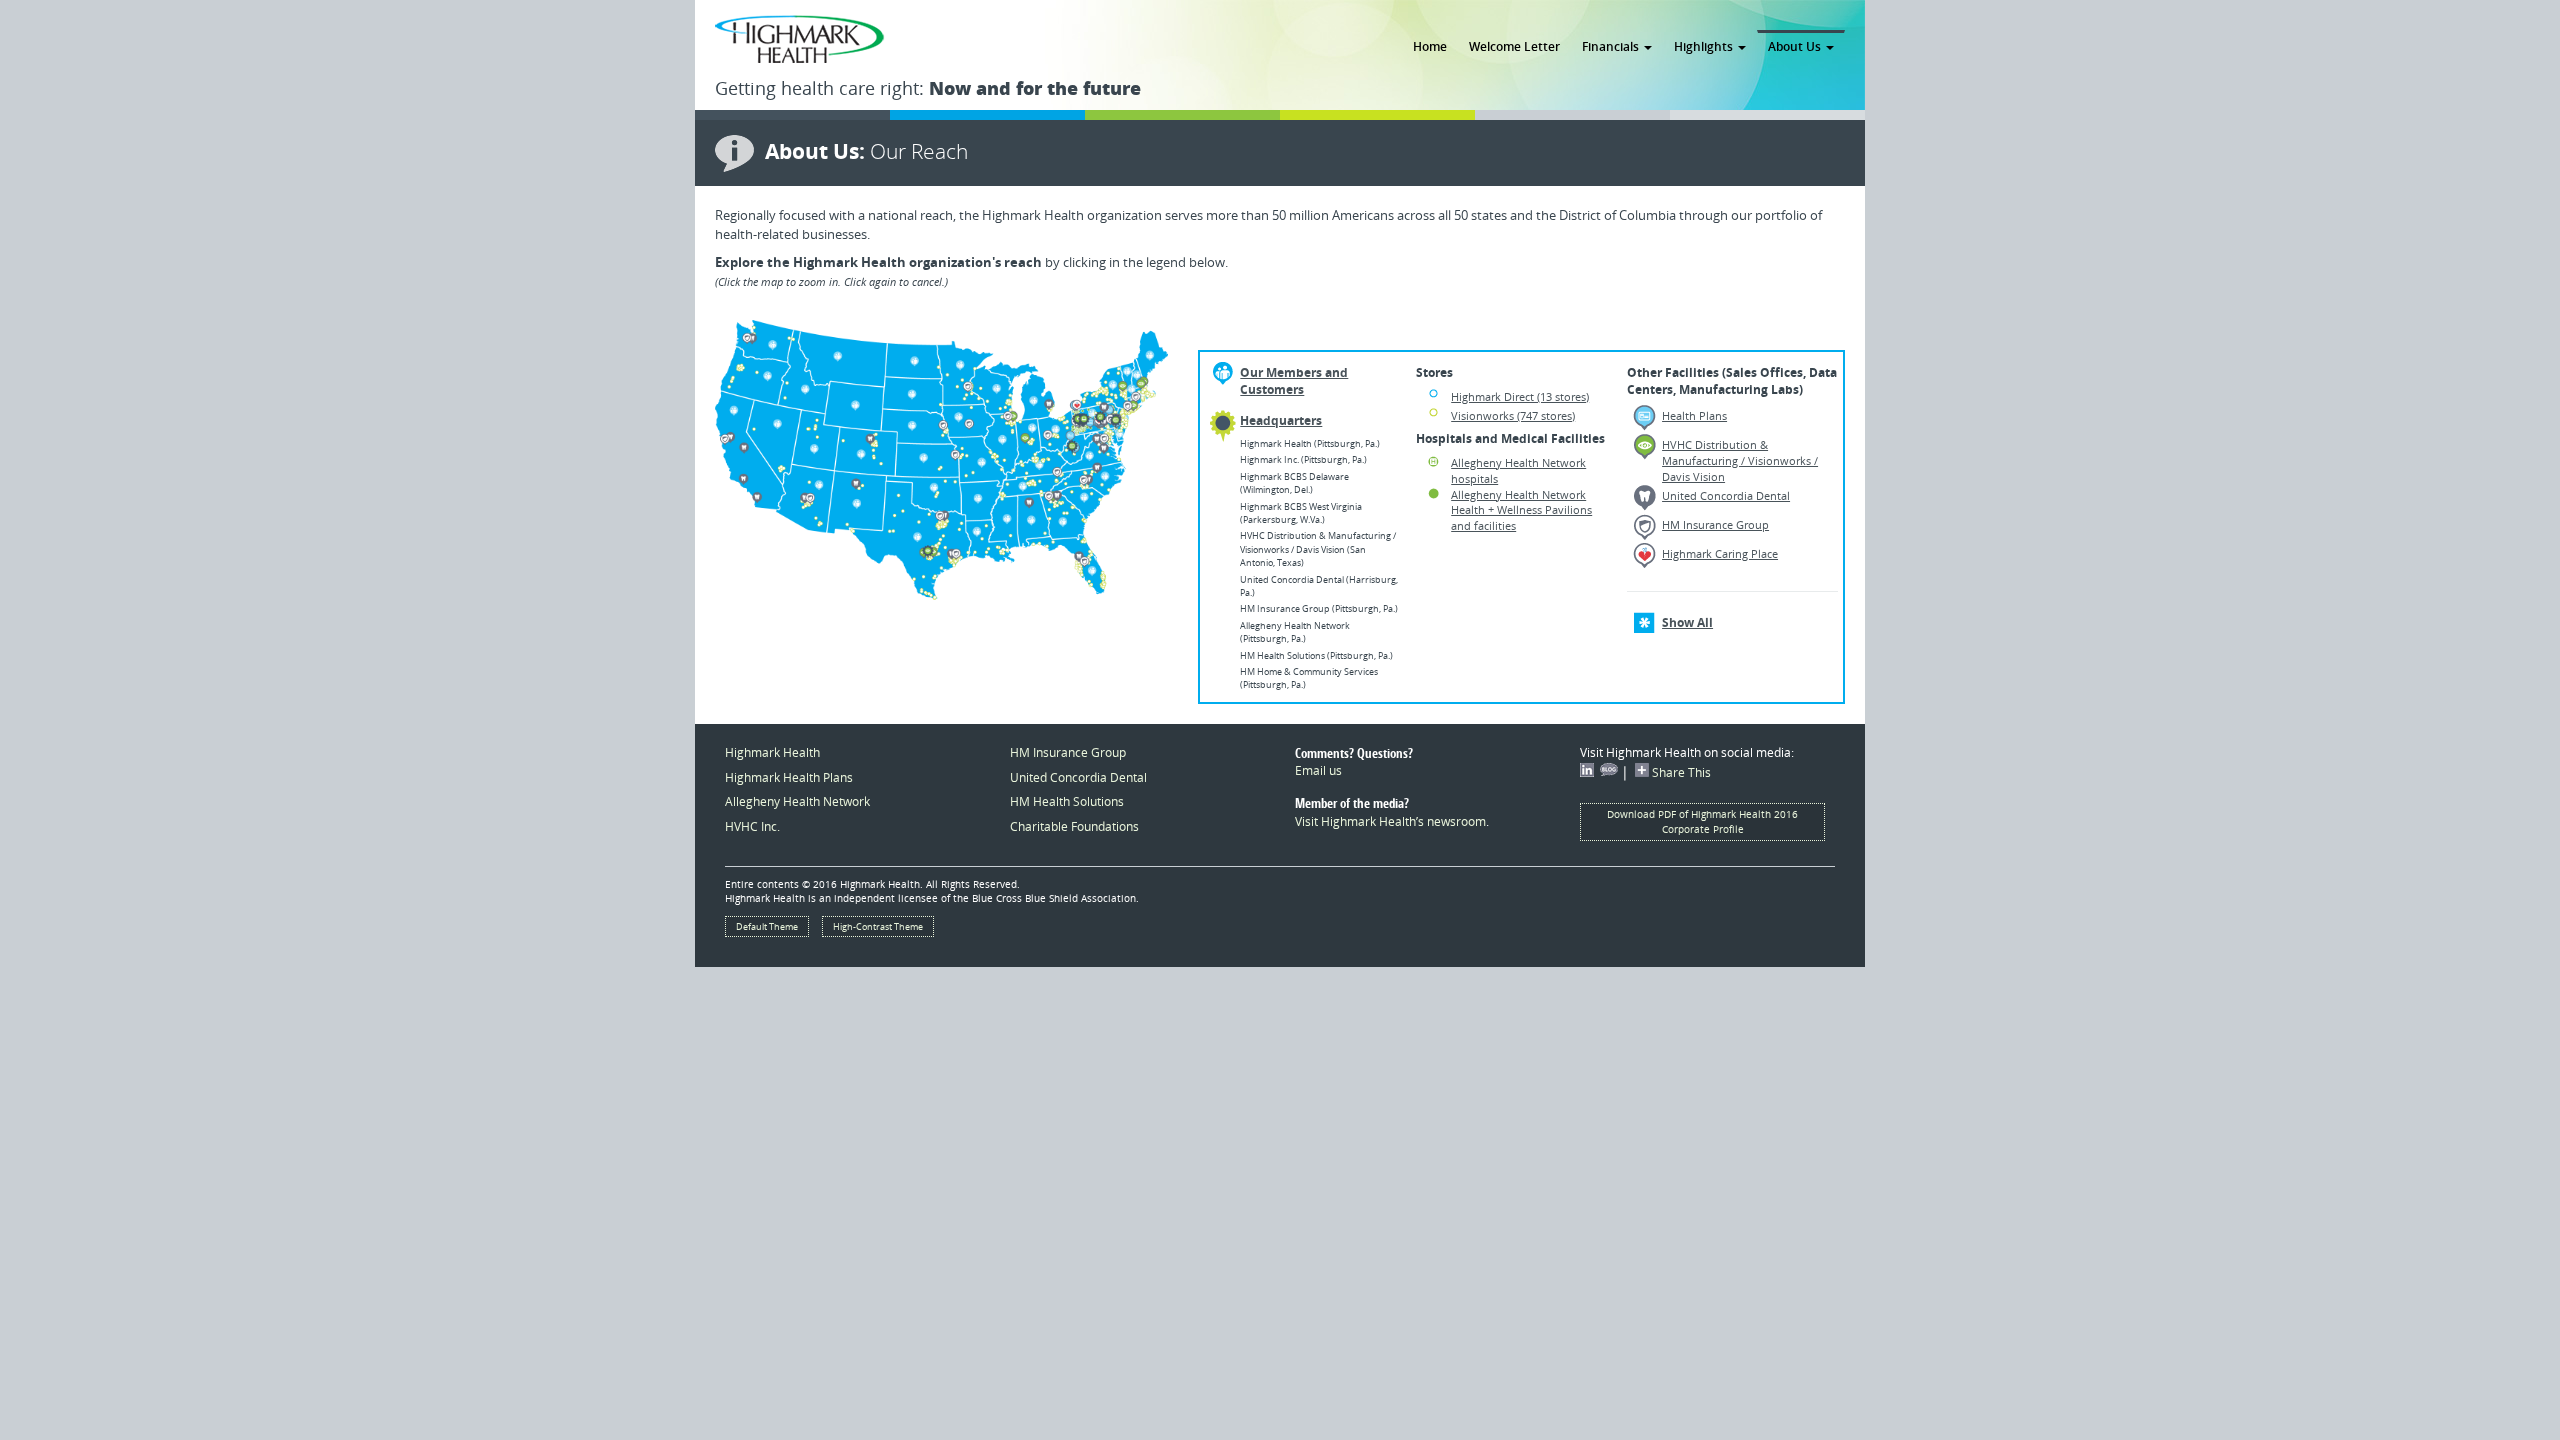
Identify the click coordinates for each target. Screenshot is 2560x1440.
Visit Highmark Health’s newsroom (1390, 821)
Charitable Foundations (1074, 826)
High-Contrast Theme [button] (878, 926)
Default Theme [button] (767, 926)
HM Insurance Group (1068, 752)
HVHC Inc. (752, 826)
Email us (1318, 770)
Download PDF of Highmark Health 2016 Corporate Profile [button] (1702, 821)
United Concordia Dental (1078, 777)
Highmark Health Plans (789, 777)
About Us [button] (1796, 46)
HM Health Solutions (1067, 801)
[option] (941, 460)
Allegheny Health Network (797, 801)
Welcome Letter (1514, 46)
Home (1430, 46)
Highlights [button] (1705, 46)
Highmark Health (772, 752)
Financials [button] (1612, 46)
